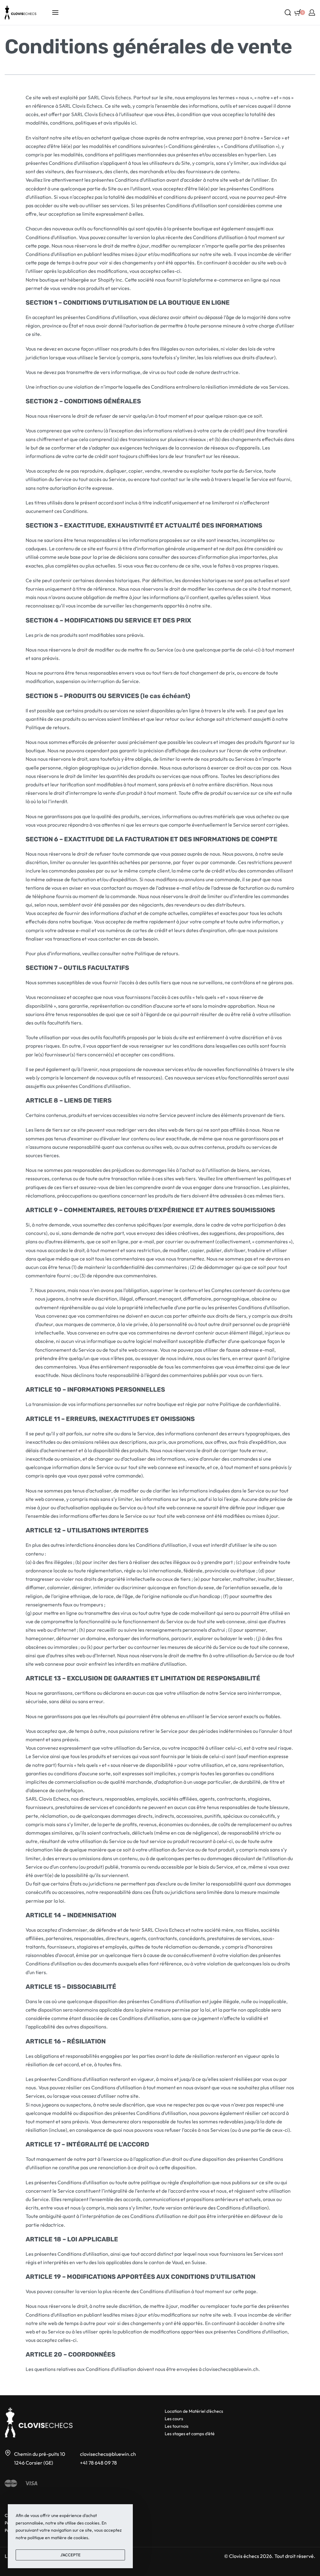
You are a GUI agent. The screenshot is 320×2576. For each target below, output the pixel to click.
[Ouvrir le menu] (55, 12)
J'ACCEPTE (70, 2555)
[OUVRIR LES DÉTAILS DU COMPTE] (312, 12)
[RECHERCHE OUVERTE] (288, 12)
